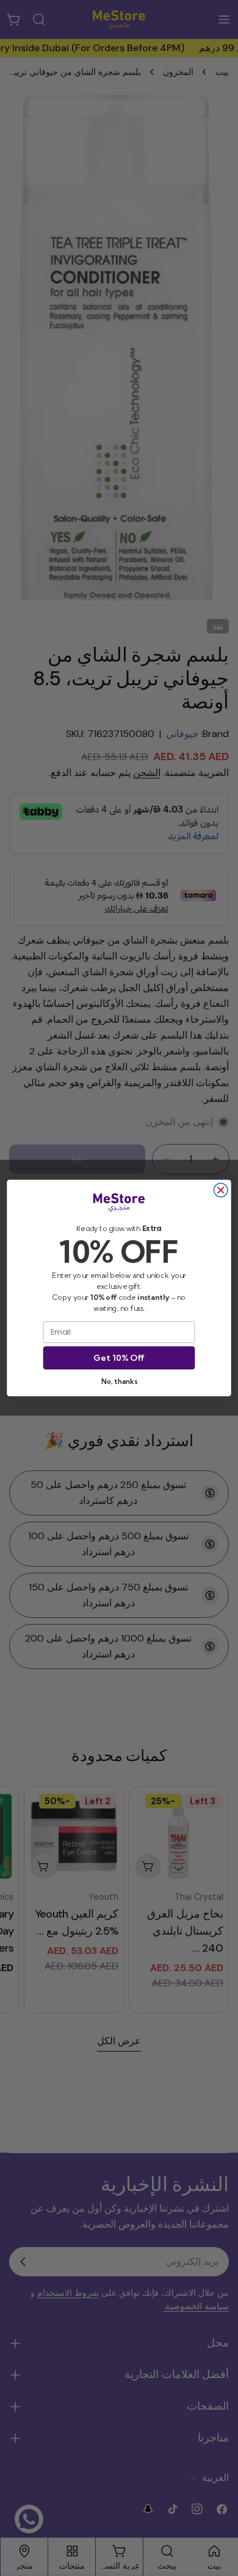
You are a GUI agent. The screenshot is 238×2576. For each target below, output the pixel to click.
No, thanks (119, 1381)
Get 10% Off (119, 1358)
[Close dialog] (221, 1191)
